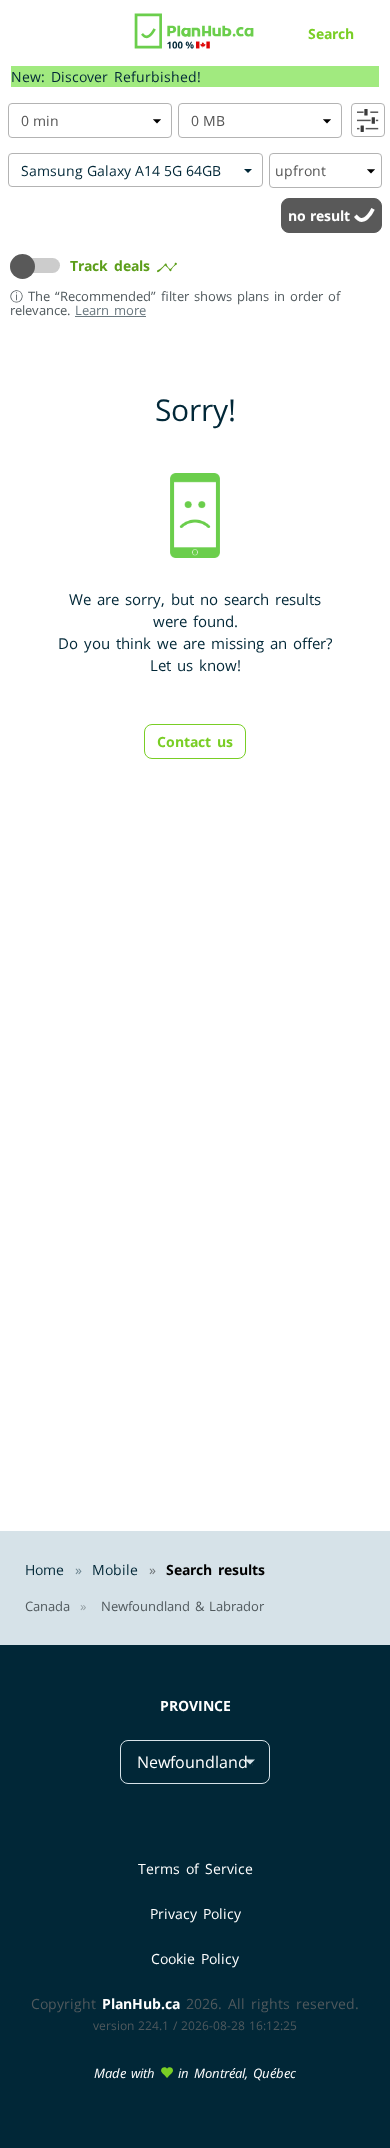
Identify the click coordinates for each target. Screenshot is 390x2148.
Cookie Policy (195, 1958)
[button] (40, 266)
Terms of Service (195, 1868)
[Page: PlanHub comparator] (195, 26)
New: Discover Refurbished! (106, 76)
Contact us (195, 741)
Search (331, 33)
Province (195, 1705)
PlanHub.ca (141, 2003)
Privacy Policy (195, 1913)
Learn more (110, 310)
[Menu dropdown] (23, 35)
